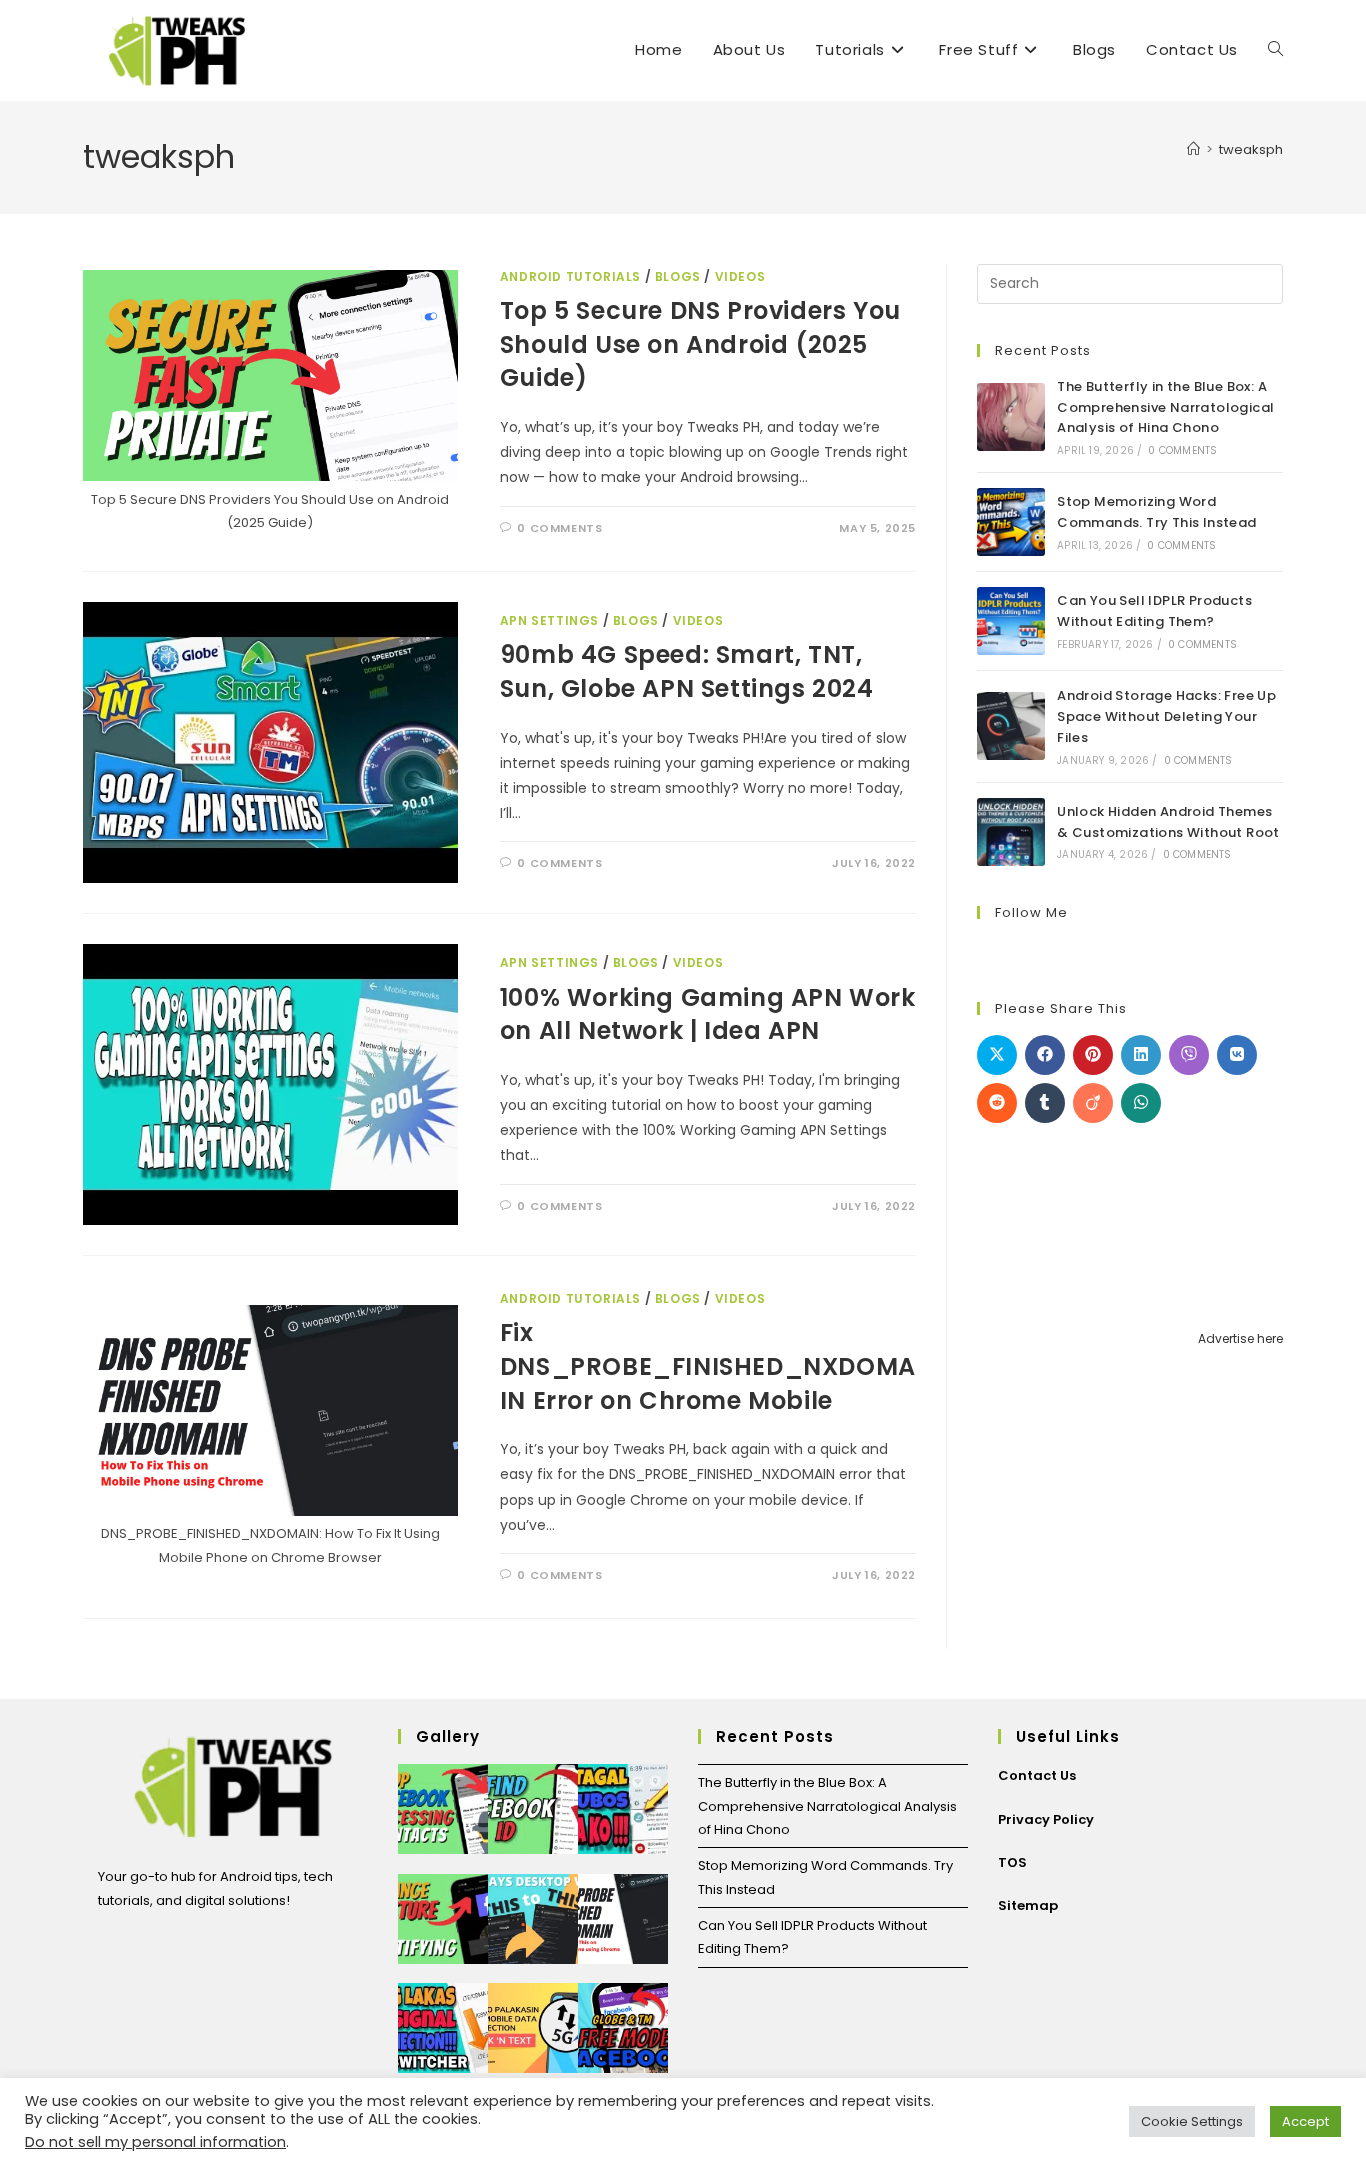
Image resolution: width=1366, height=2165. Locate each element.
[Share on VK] (1237, 1055)
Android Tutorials (570, 276)
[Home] (1193, 149)
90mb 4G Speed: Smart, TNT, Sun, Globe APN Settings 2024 (687, 671)
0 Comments (559, 528)
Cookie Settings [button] (1192, 2121)
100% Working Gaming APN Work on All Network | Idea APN (708, 1014)
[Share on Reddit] (997, 1103)
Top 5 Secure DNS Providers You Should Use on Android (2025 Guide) (700, 344)
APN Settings (549, 620)
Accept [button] (1305, 2121)
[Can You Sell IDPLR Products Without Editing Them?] (1011, 621)
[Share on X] (997, 1055)
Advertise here (1240, 1338)
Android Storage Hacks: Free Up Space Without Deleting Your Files (1166, 716)
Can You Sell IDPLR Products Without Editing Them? (1154, 611)
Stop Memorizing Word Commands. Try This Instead (1156, 512)
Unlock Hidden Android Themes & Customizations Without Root (1168, 822)
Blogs (678, 276)
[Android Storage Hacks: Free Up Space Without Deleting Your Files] (1011, 726)
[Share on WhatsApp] (1141, 1103)
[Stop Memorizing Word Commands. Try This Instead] (1011, 522)
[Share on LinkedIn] (1141, 1055)
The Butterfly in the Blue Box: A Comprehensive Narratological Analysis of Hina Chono (1165, 407)
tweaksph (1251, 149)
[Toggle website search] (1275, 50)
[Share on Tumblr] (1045, 1103)
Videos (740, 276)
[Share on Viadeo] (1093, 1103)
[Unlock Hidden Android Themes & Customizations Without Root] (1011, 832)
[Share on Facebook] (1045, 1055)
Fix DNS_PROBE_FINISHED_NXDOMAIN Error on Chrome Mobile (708, 1366)
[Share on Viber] (1189, 1055)
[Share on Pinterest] (1093, 1055)
